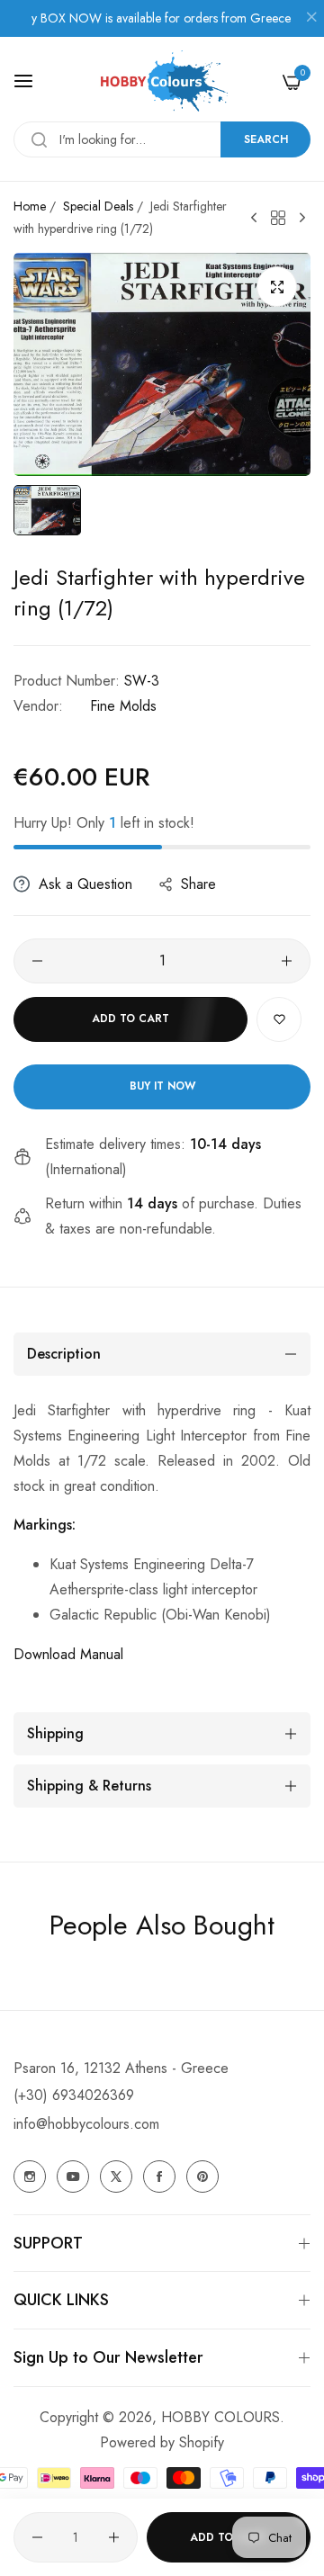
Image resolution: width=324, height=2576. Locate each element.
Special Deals (98, 206)
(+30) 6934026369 (74, 2095)
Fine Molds (123, 706)
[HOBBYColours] (162, 81)
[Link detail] (30, 2177)
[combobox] (162, 139)
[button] (279, 1019)
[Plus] (287, 961)
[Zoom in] (277, 287)
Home (30, 206)
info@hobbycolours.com (86, 2124)
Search (266, 139)
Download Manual (68, 1654)
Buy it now (162, 1086)
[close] (311, 19)
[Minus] (37, 961)
